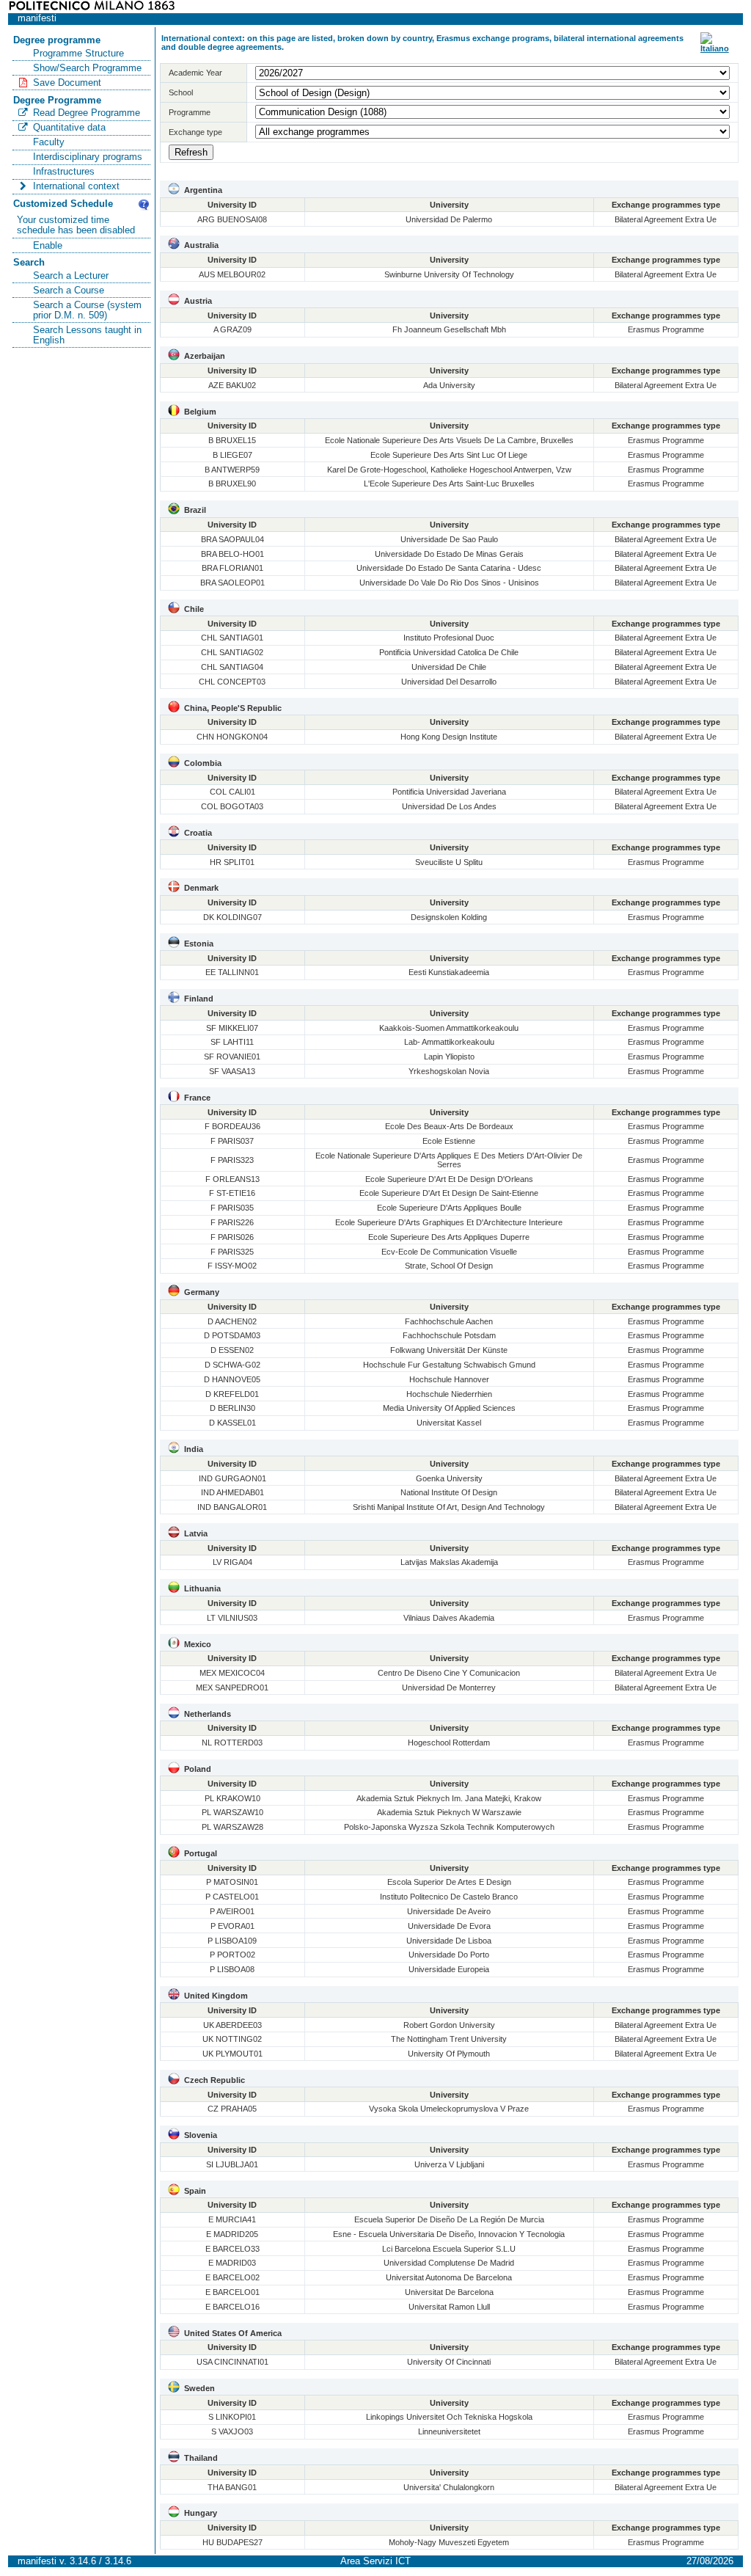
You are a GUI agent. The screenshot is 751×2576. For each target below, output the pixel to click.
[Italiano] (715, 48)
